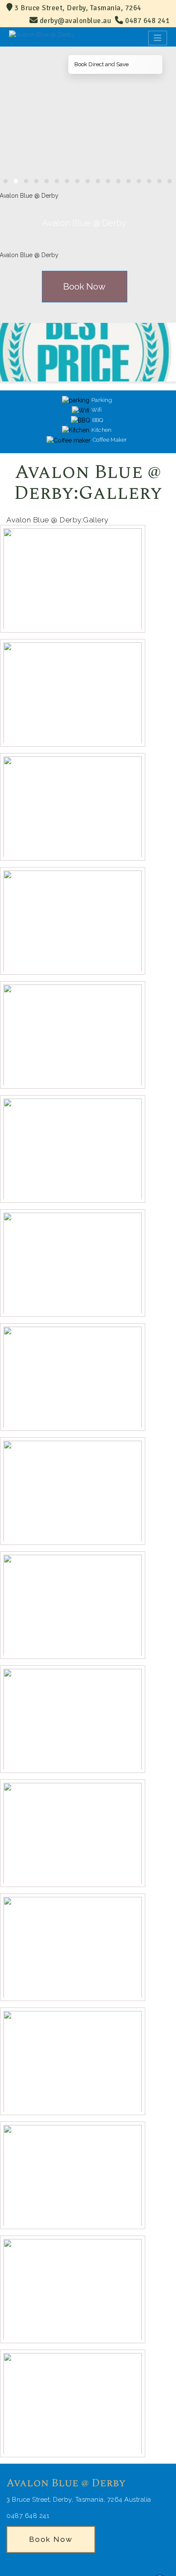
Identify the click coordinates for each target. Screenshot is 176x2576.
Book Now (84, 286)
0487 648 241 (147, 21)
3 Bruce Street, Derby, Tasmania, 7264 (77, 8)
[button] (6, 181)
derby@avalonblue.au (76, 21)
